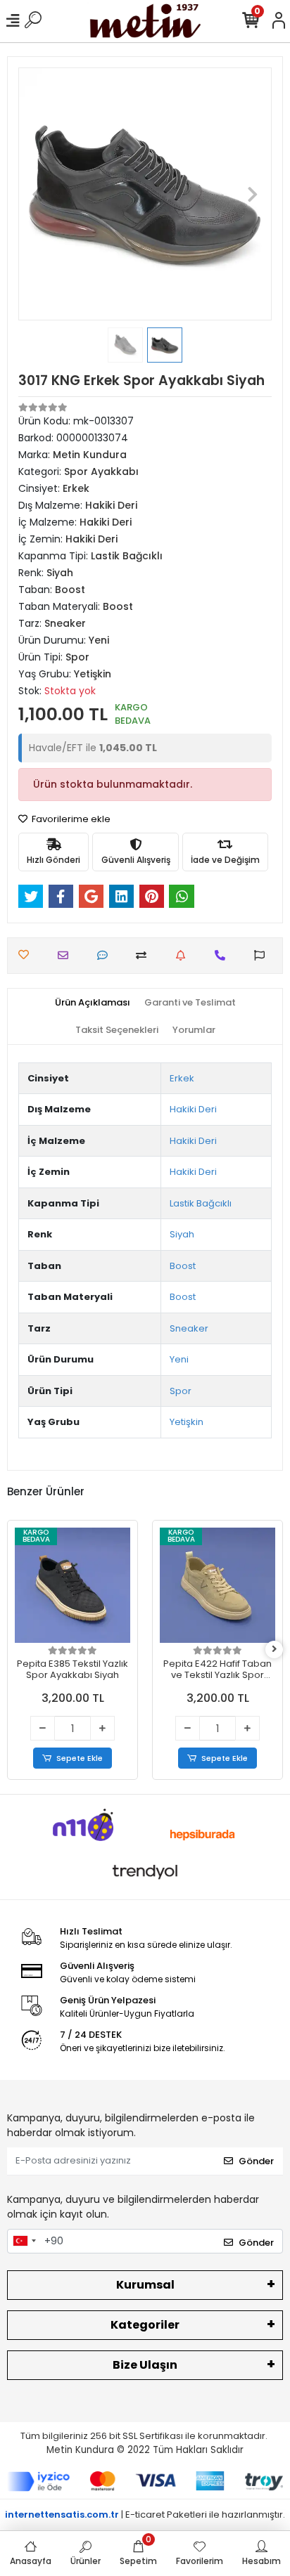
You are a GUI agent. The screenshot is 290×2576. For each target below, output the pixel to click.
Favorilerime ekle (70, 819)
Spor (181, 1391)
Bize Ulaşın (145, 2365)
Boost (183, 1266)
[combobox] (24, 2242)
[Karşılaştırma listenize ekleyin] (145, 955)
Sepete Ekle (80, 1758)
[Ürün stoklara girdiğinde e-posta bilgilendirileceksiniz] (184, 955)
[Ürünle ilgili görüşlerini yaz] (106, 955)
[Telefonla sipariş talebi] (223, 955)
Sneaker (189, 1328)
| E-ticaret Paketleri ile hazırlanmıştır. (145, 2515)
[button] (37, 194)
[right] (275, 1650)
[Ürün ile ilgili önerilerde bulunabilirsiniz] (263, 955)
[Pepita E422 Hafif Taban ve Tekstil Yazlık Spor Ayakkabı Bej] (217, 1585)
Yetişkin (187, 1422)
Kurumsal (145, 2285)
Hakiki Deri (193, 1109)
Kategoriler (145, 2325)
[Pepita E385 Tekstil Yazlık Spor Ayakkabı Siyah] (72, 1585)
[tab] (93, 1003)
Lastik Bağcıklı (201, 1203)
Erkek (182, 1078)
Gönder (256, 2161)
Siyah (182, 1234)
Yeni (179, 1359)
